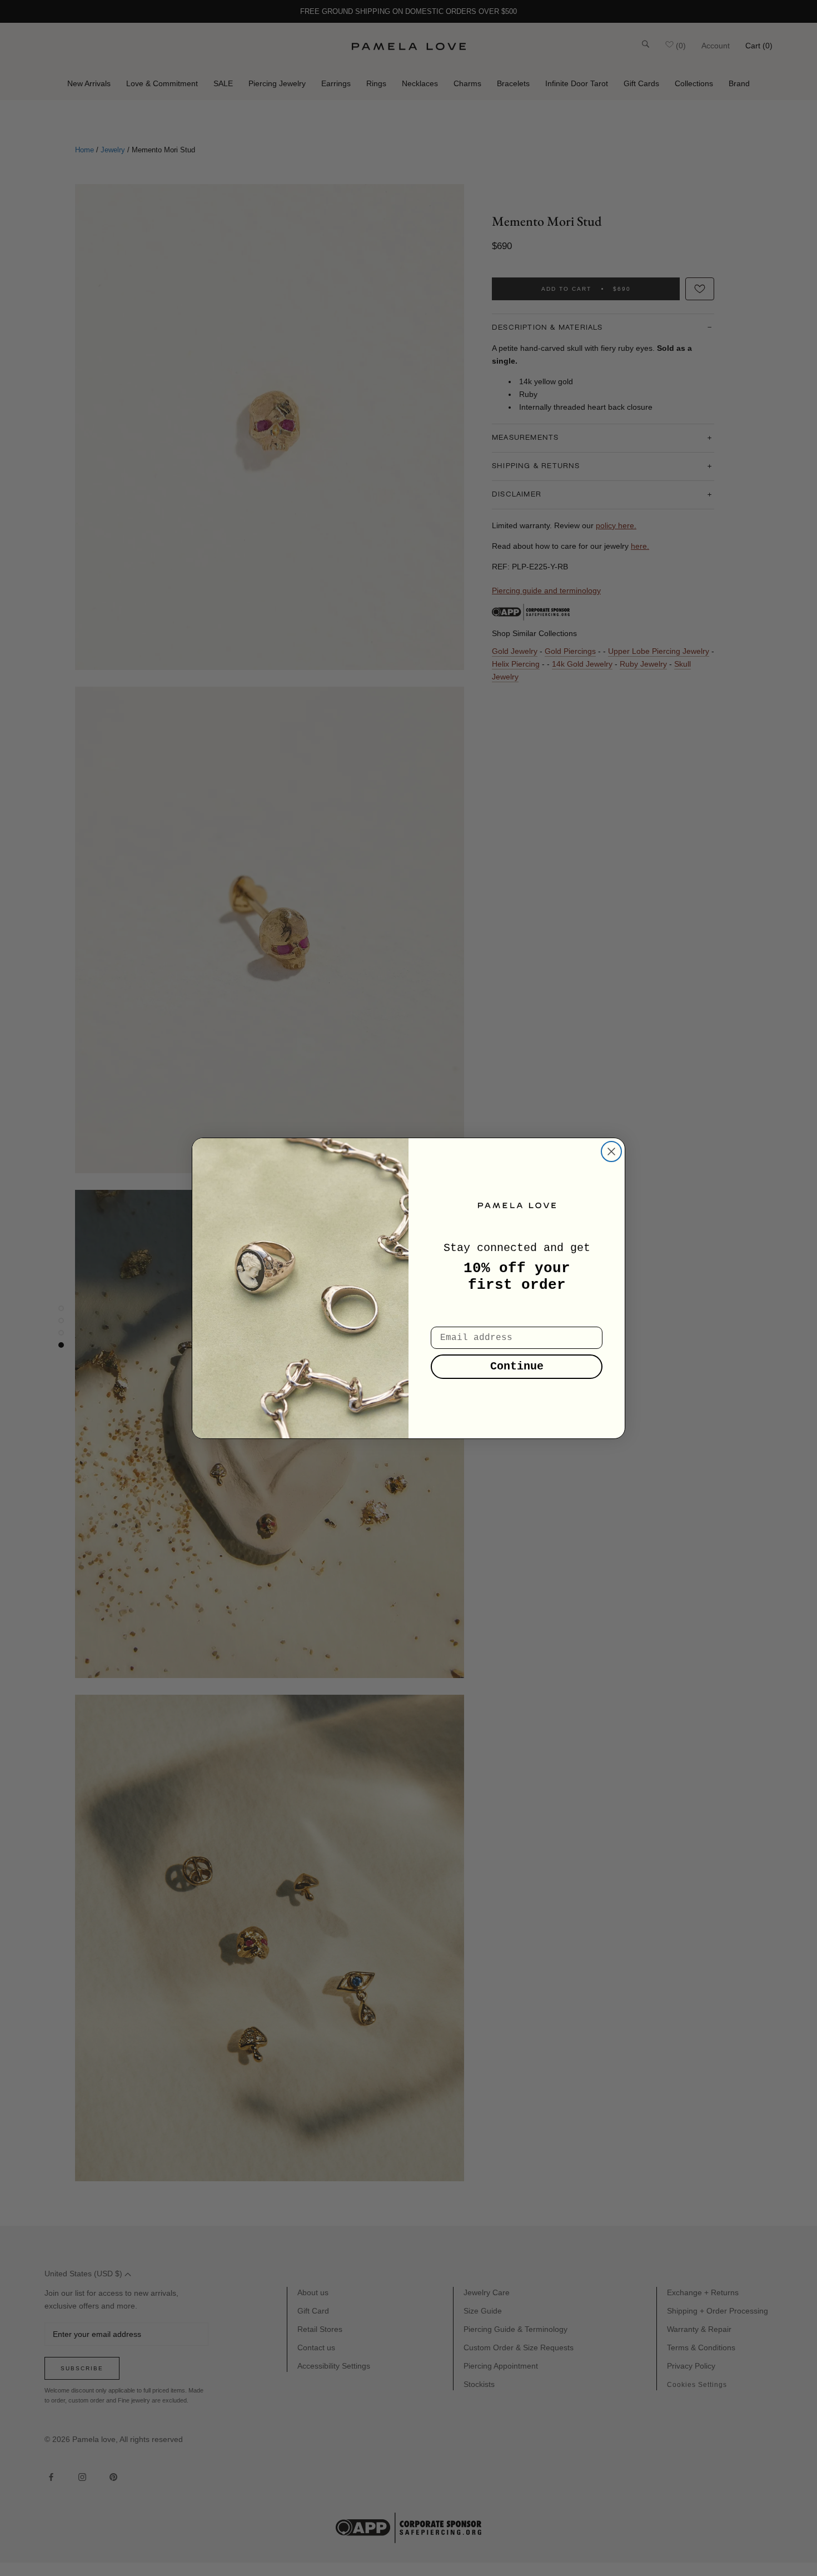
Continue (517, 1366)
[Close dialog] (611, 1151)
